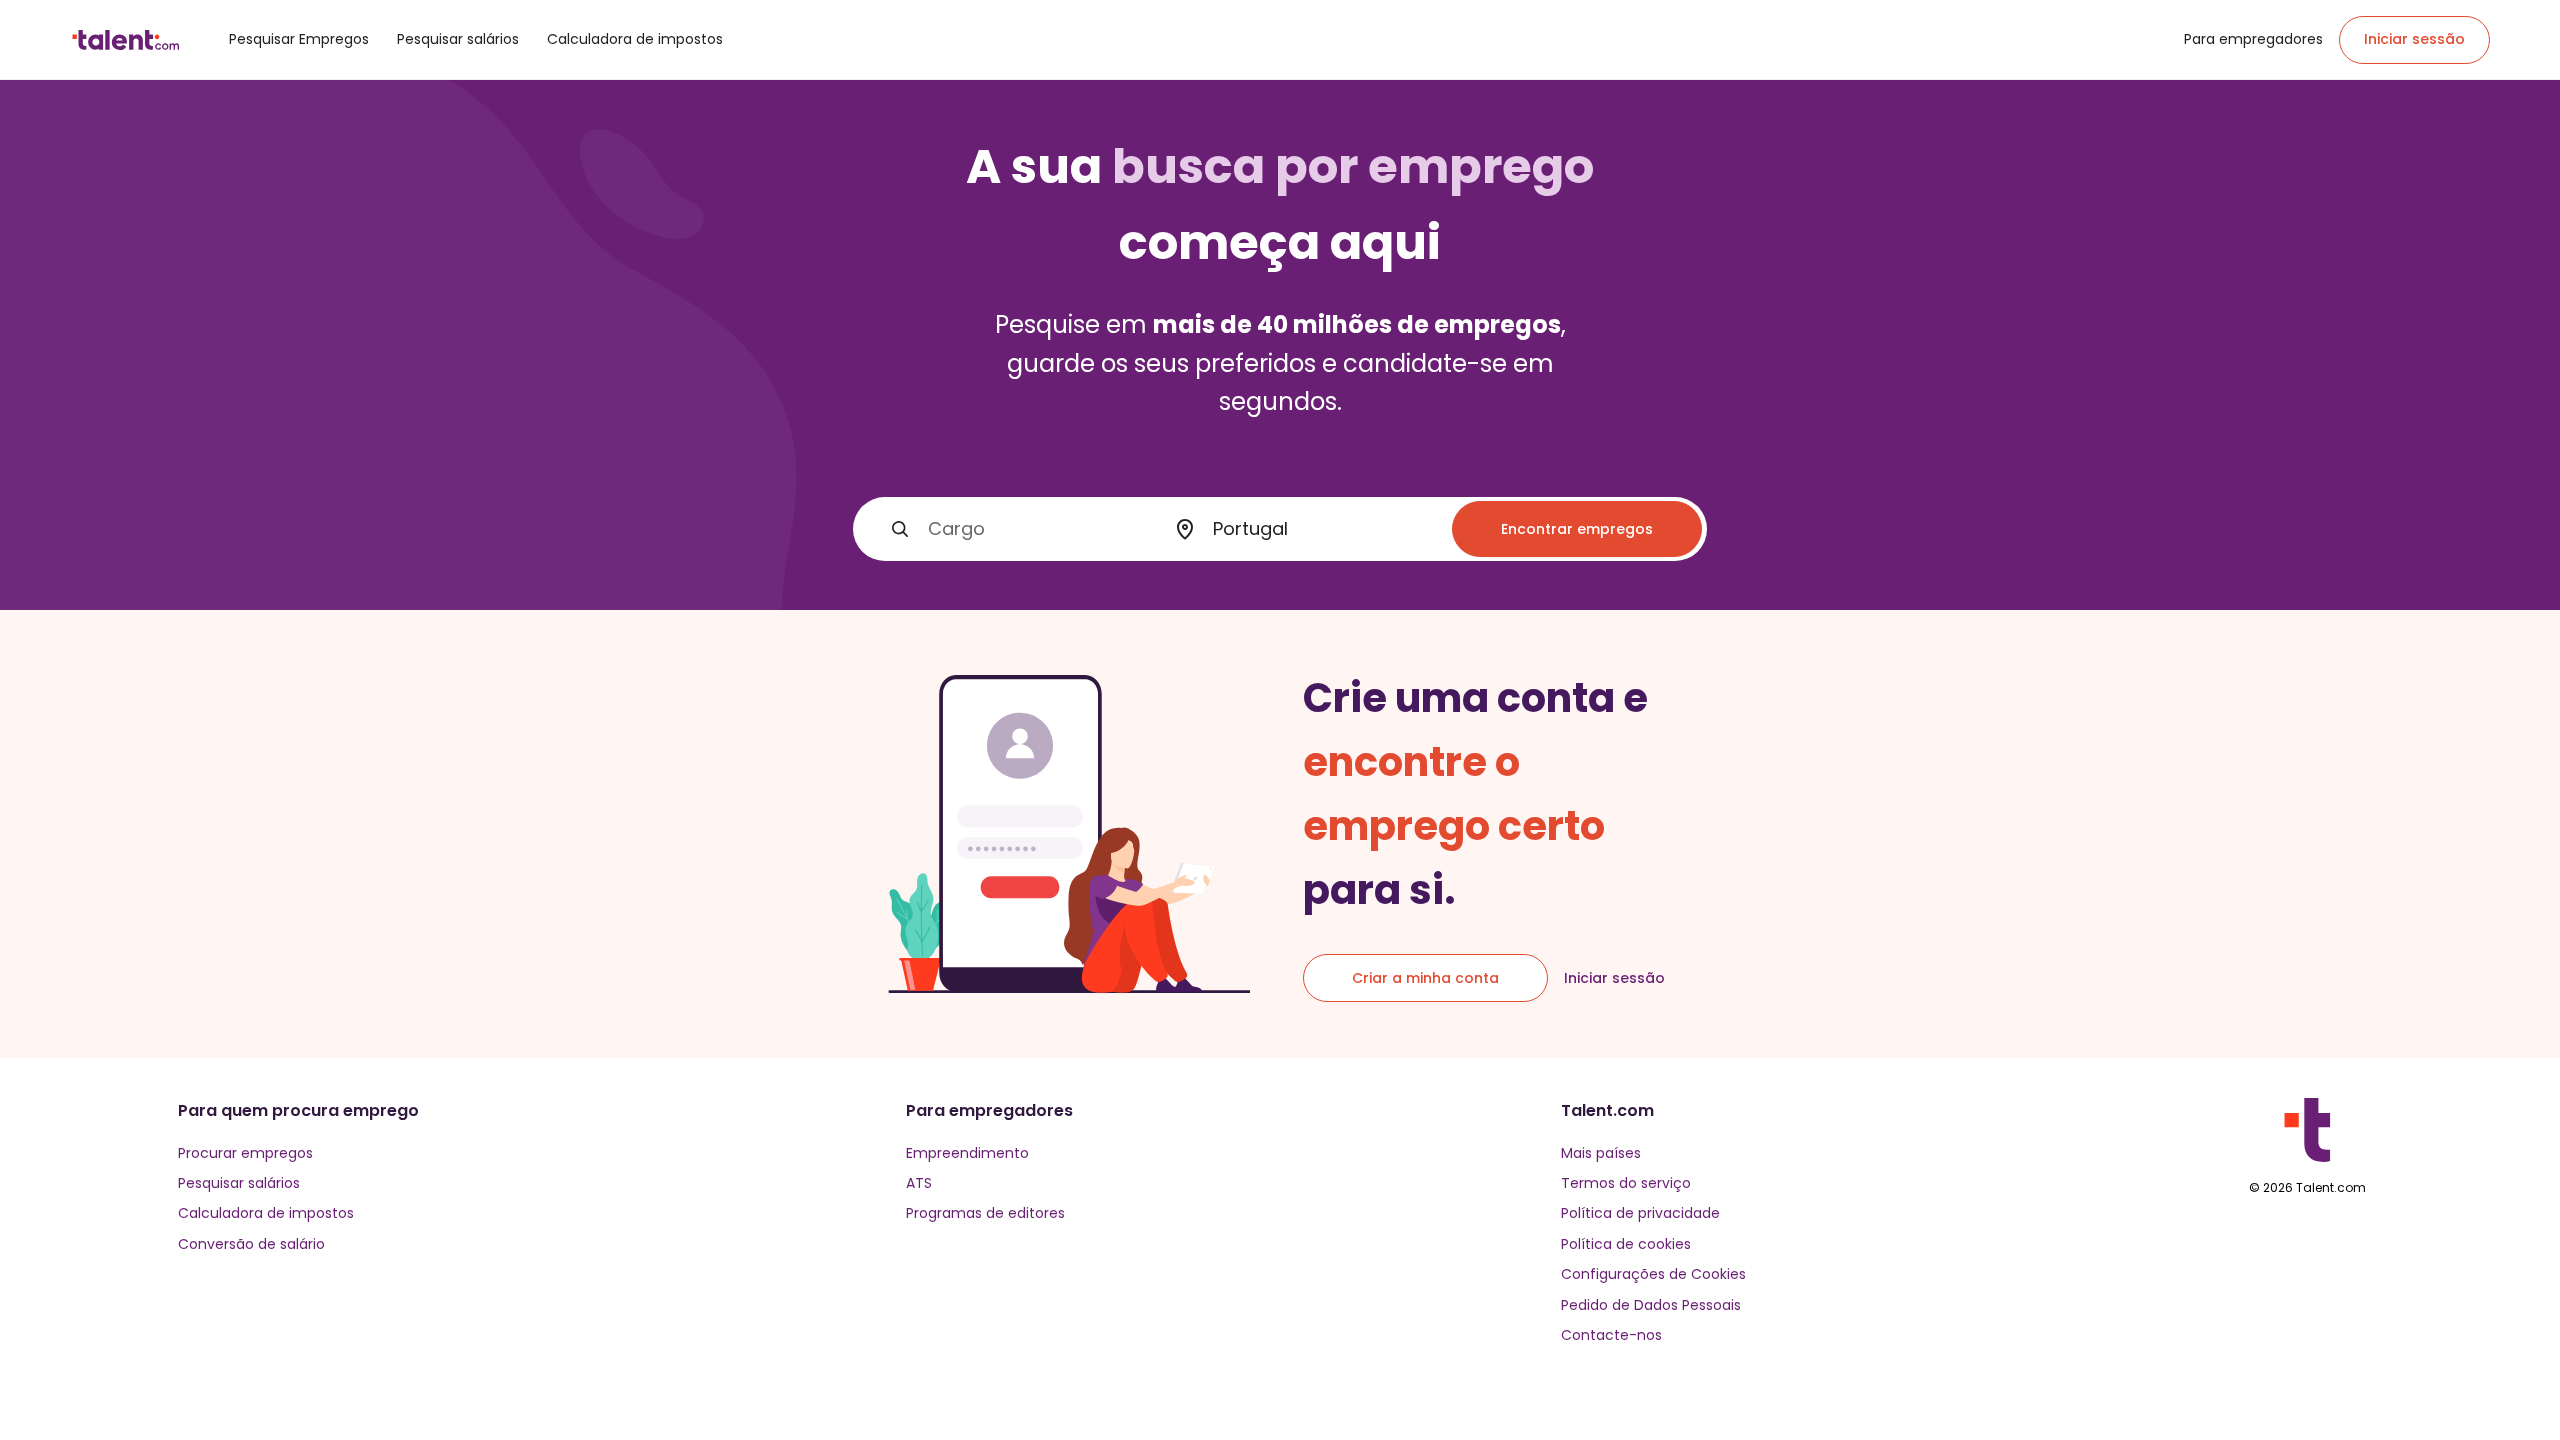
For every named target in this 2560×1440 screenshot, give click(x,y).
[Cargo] (900, 529)
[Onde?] (1185, 529)
